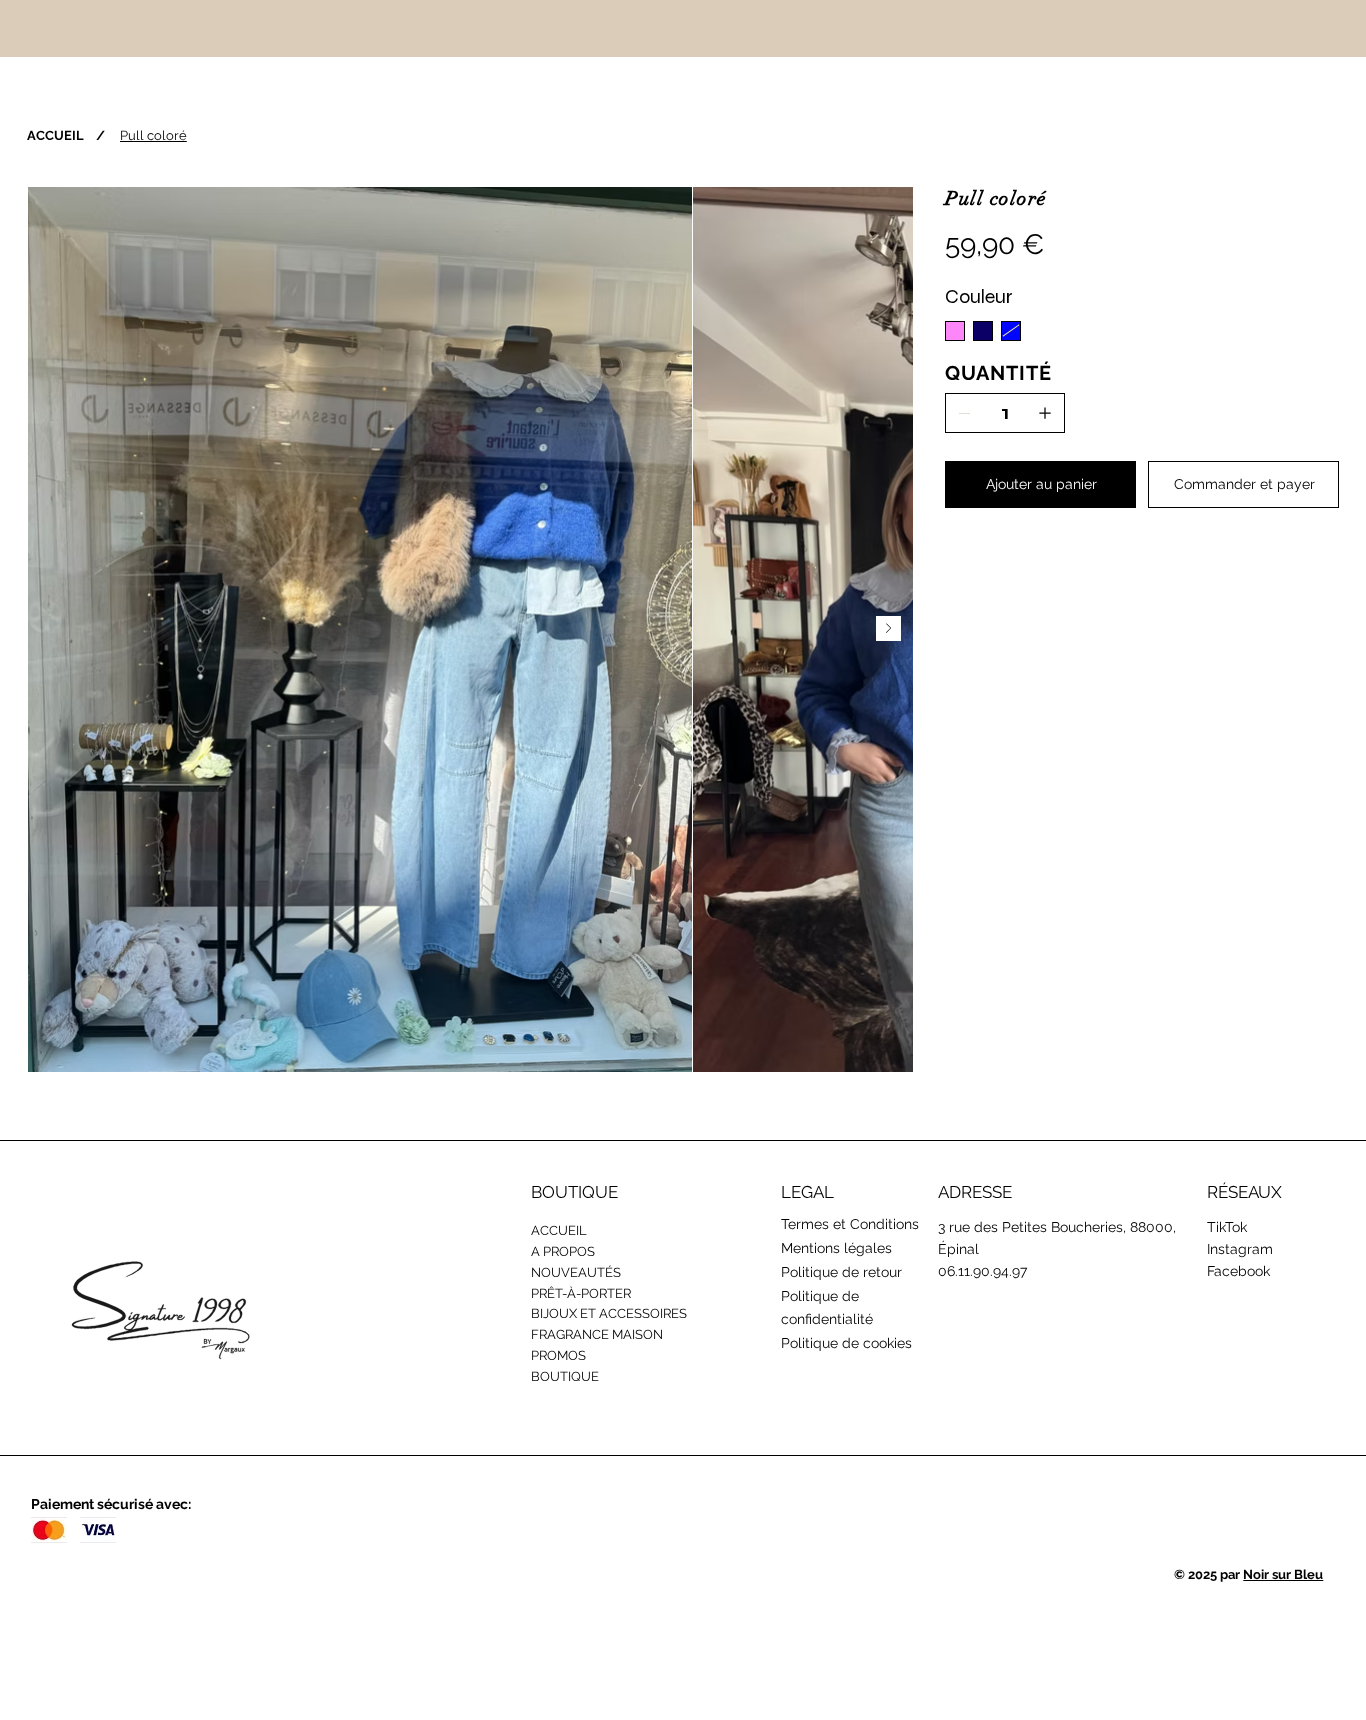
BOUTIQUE (565, 1376)
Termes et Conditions (850, 1224)
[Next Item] (888, 628)
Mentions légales (836, 1248)
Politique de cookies (846, 1343)
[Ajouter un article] (1045, 413)
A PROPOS (563, 1251)
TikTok (1227, 1227)
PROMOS (558, 1355)
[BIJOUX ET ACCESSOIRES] (756, 1314)
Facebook (1238, 1271)
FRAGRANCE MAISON (597, 1334)
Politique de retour (841, 1272)
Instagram (1240, 1249)
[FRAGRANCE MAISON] (756, 1335)
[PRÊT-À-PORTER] (756, 1294)
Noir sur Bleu (1283, 1574)
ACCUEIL (559, 1230)
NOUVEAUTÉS (576, 1272)
